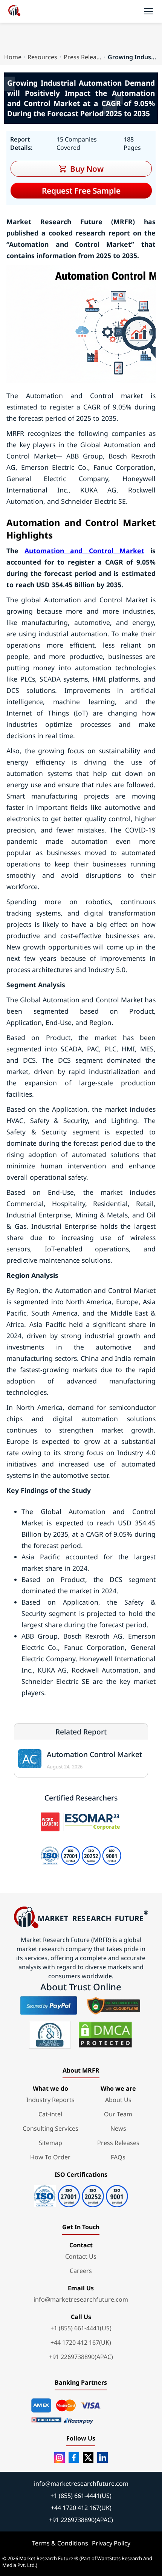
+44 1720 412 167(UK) (81, 2342)
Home (13, 57)
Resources (42, 57)
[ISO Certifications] (81, 2194)
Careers (81, 2271)
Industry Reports (50, 2100)
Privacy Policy (111, 2543)
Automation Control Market (94, 1754)
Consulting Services (50, 2128)
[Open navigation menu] (148, 11)
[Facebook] (74, 2458)
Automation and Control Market (84, 551)
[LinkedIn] (102, 2458)
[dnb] (50, 2035)
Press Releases (83, 57)
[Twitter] (88, 2458)
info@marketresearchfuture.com (81, 2299)
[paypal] (49, 2005)
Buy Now (87, 169)
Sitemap (50, 2143)
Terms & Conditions (60, 2543)
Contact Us (81, 2256)
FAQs (118, 2157)
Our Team (118, 2114)
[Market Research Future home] (14, 11)
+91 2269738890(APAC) (81, 2357)
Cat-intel (50, 2114)
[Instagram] (60, 2458)
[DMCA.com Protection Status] (105, 2035)
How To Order (50, 2157)
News (118, 2128)
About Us (118, 2100)
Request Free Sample (81, 191)
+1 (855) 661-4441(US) (81, 2328)
